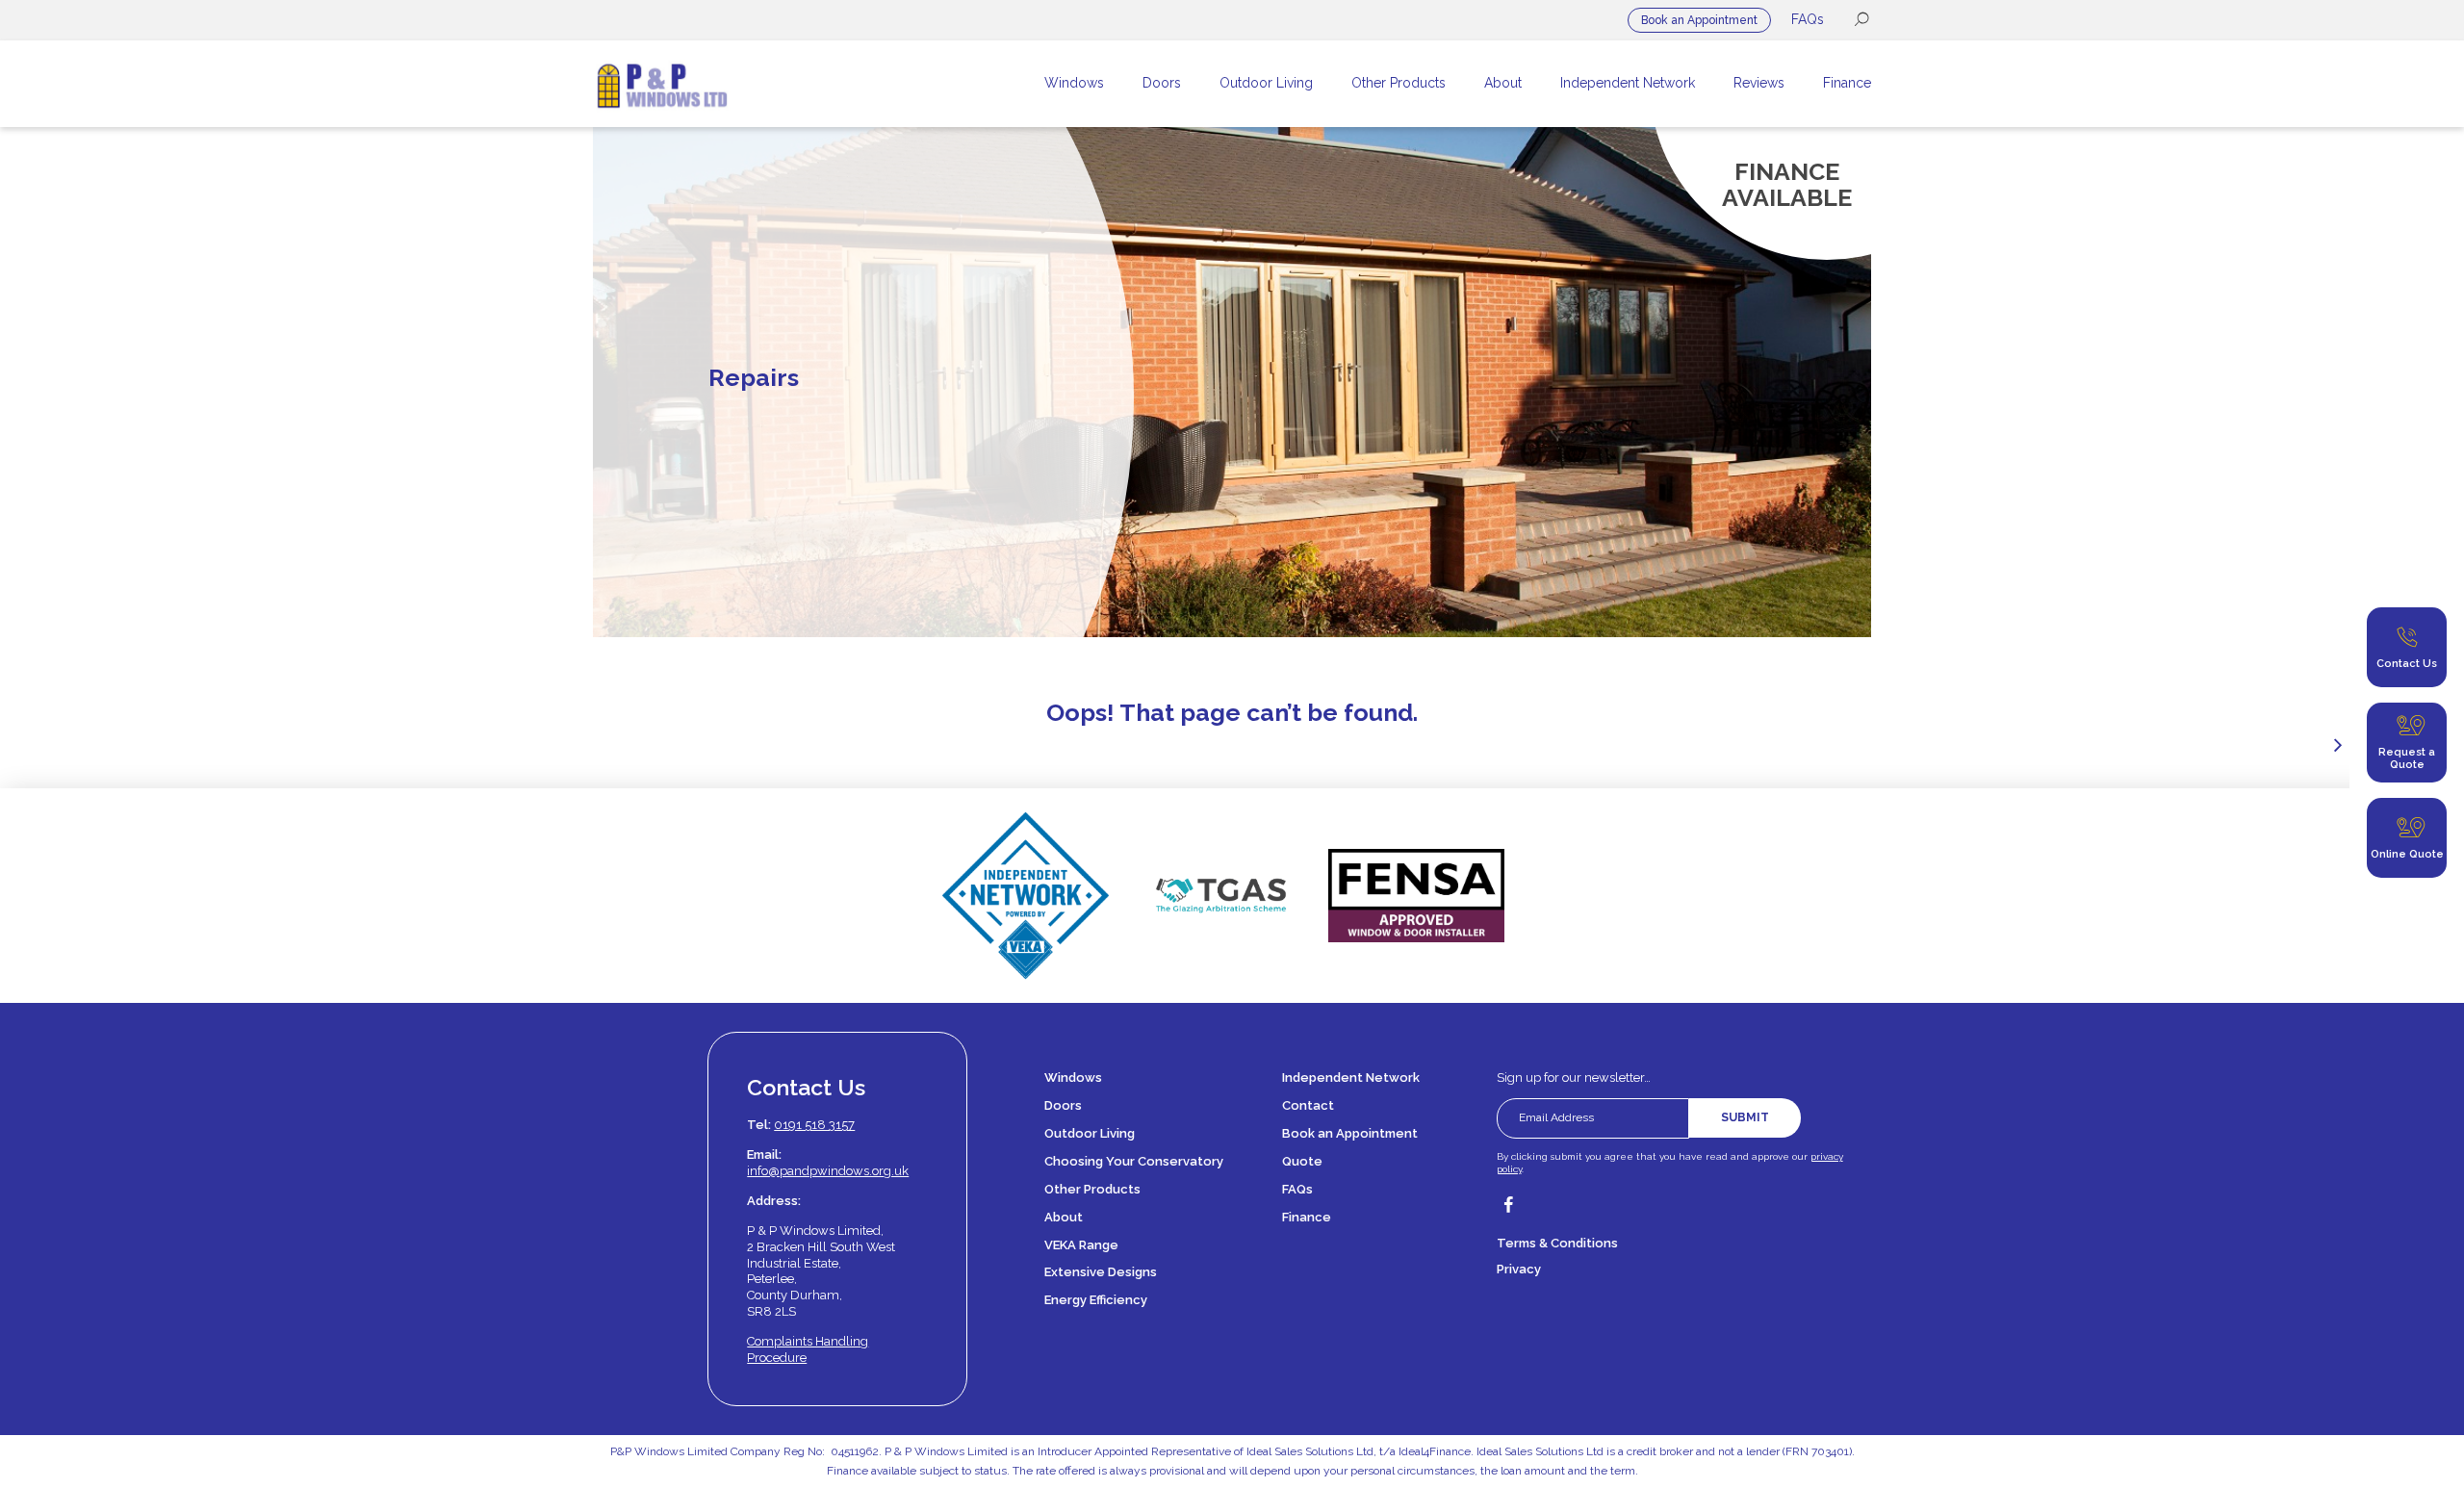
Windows (1073, 1078)
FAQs (1808, 19)
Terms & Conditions (1557, 1243)
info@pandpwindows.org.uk (828, 1171)
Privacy (1519, 1269)
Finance (1307, 1217)
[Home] (726, 84)
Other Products (1092, 1189)
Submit (1745, 1117)
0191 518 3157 (814, 1125)
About (1064, 1217)
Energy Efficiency (1096, 1300)
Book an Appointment (1699, 20)
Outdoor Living (1090, 1133)
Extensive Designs (1101, 1272)
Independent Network (1351, 1078)
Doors (1063, 1105)
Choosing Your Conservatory (1134, 1161)
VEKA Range (1081, 1245)
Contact (1308, 1105)
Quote (1302, 1161)
